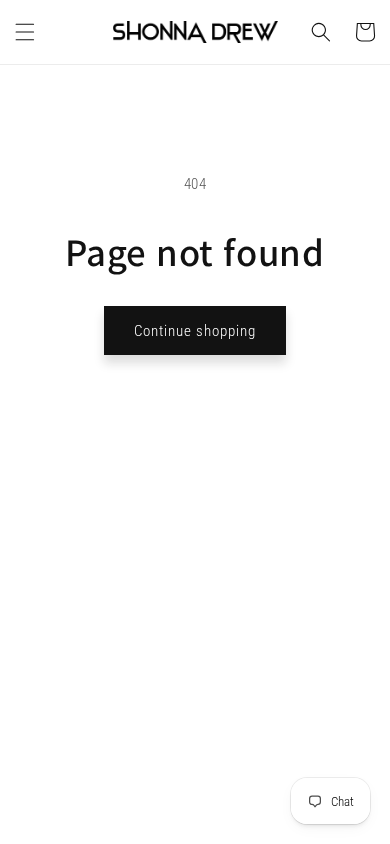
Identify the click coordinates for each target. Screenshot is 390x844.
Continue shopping (195, 331)
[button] (25, 32)
